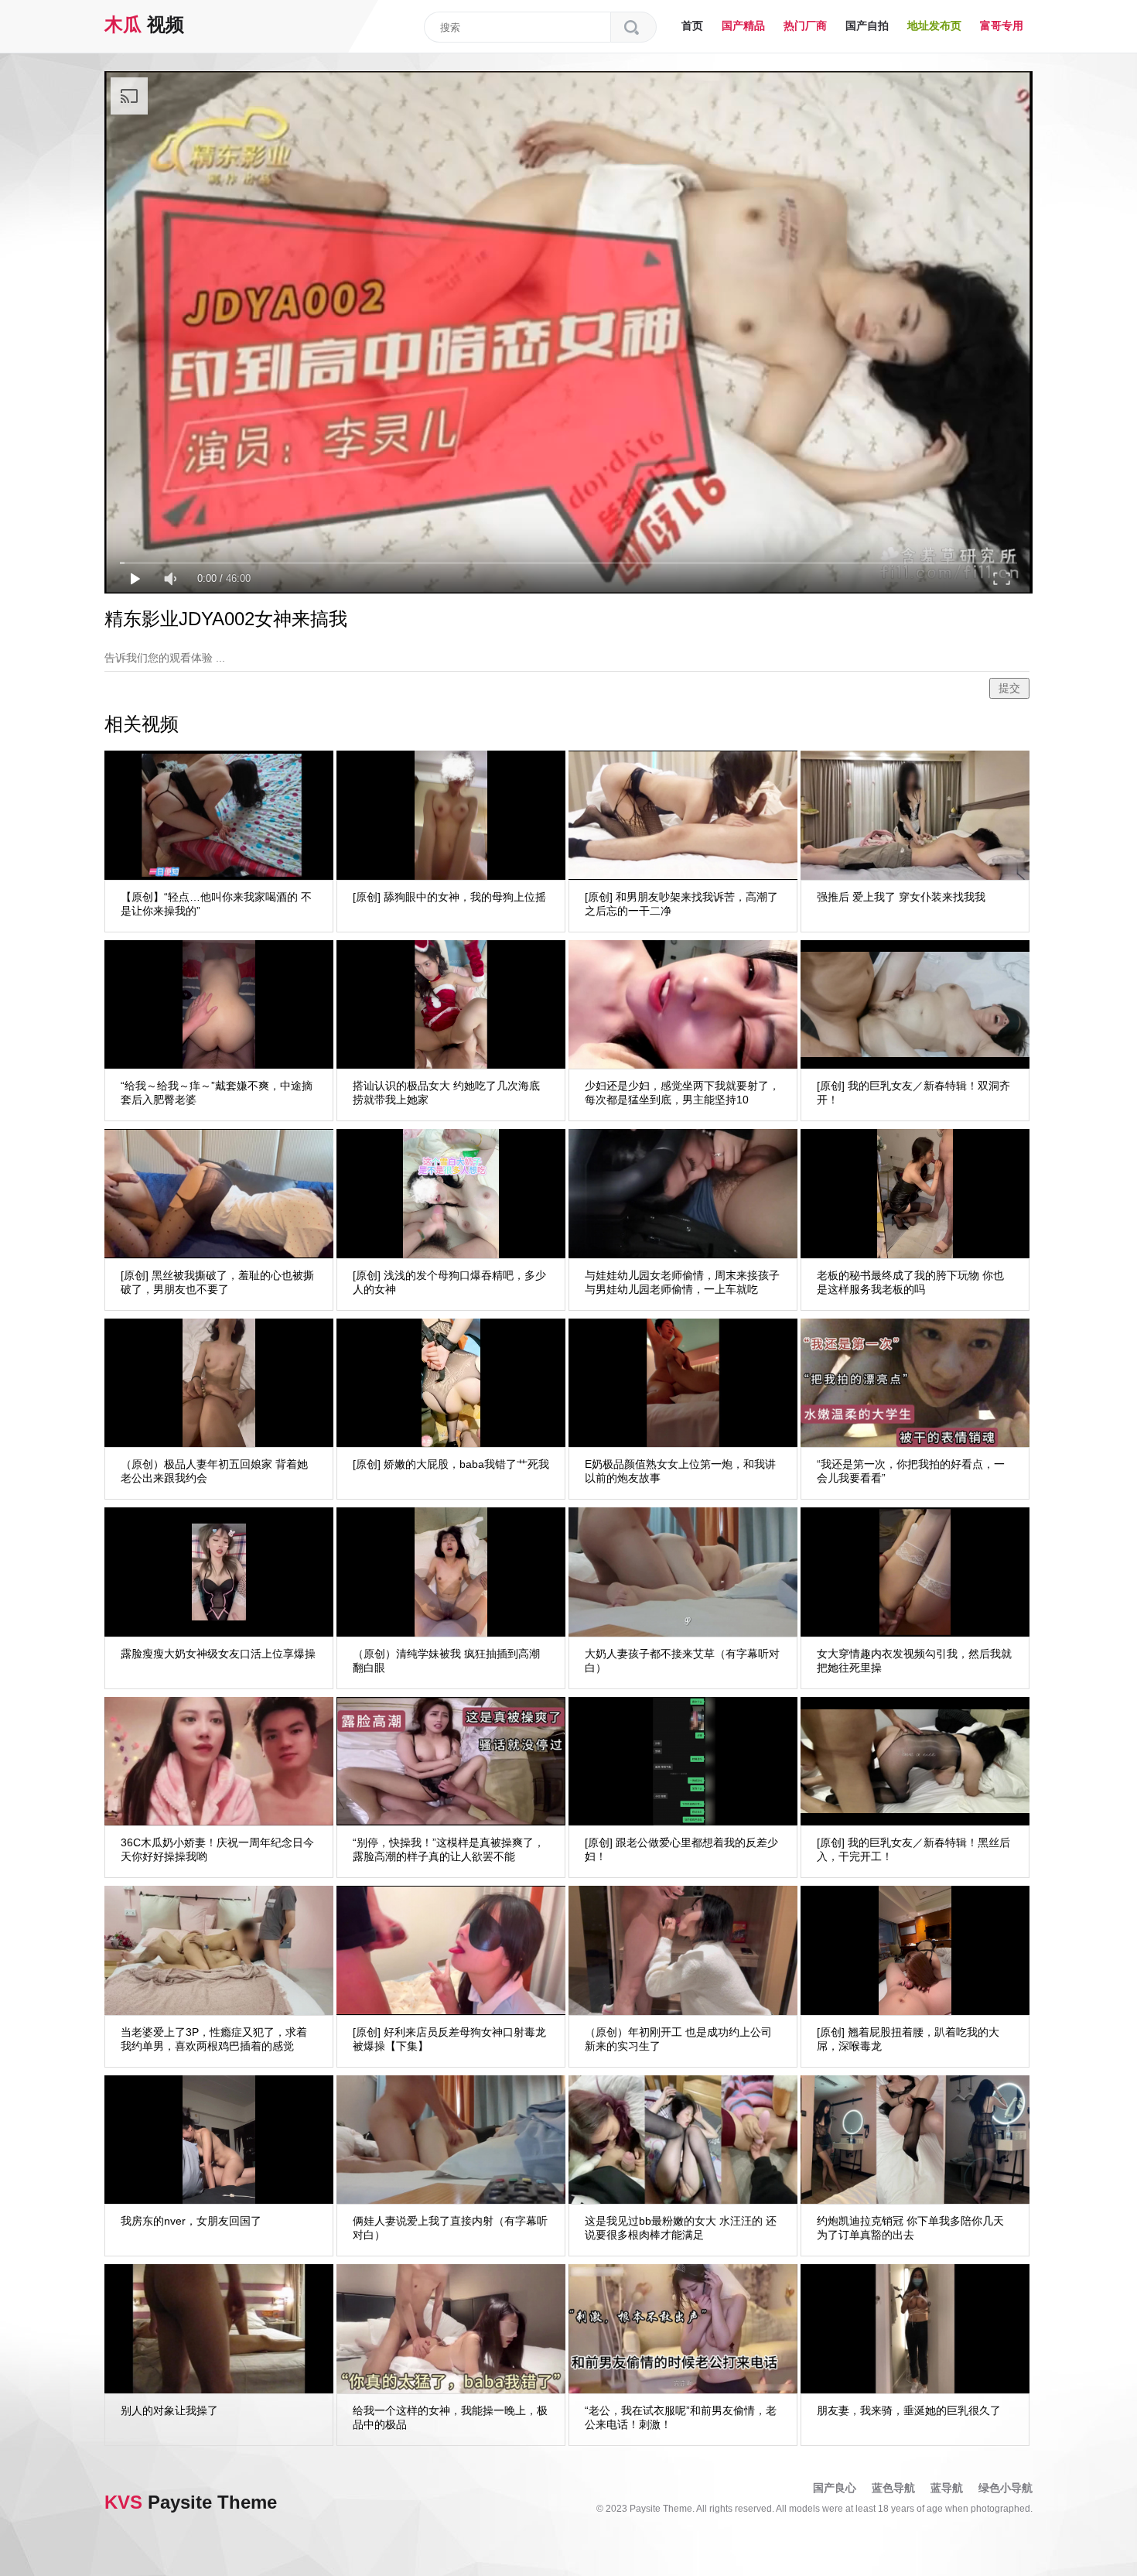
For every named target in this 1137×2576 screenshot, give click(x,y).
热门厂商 (805, 26)
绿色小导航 (1006, 2488)
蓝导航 (947, 2488)
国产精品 (743, 26)
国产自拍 (867, 26)
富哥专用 (1002, 26)
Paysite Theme (191, 2502)
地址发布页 (934, 26)
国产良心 (835, 2488)
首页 (692, 26)
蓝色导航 (893, 2488)
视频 (144, 24)
